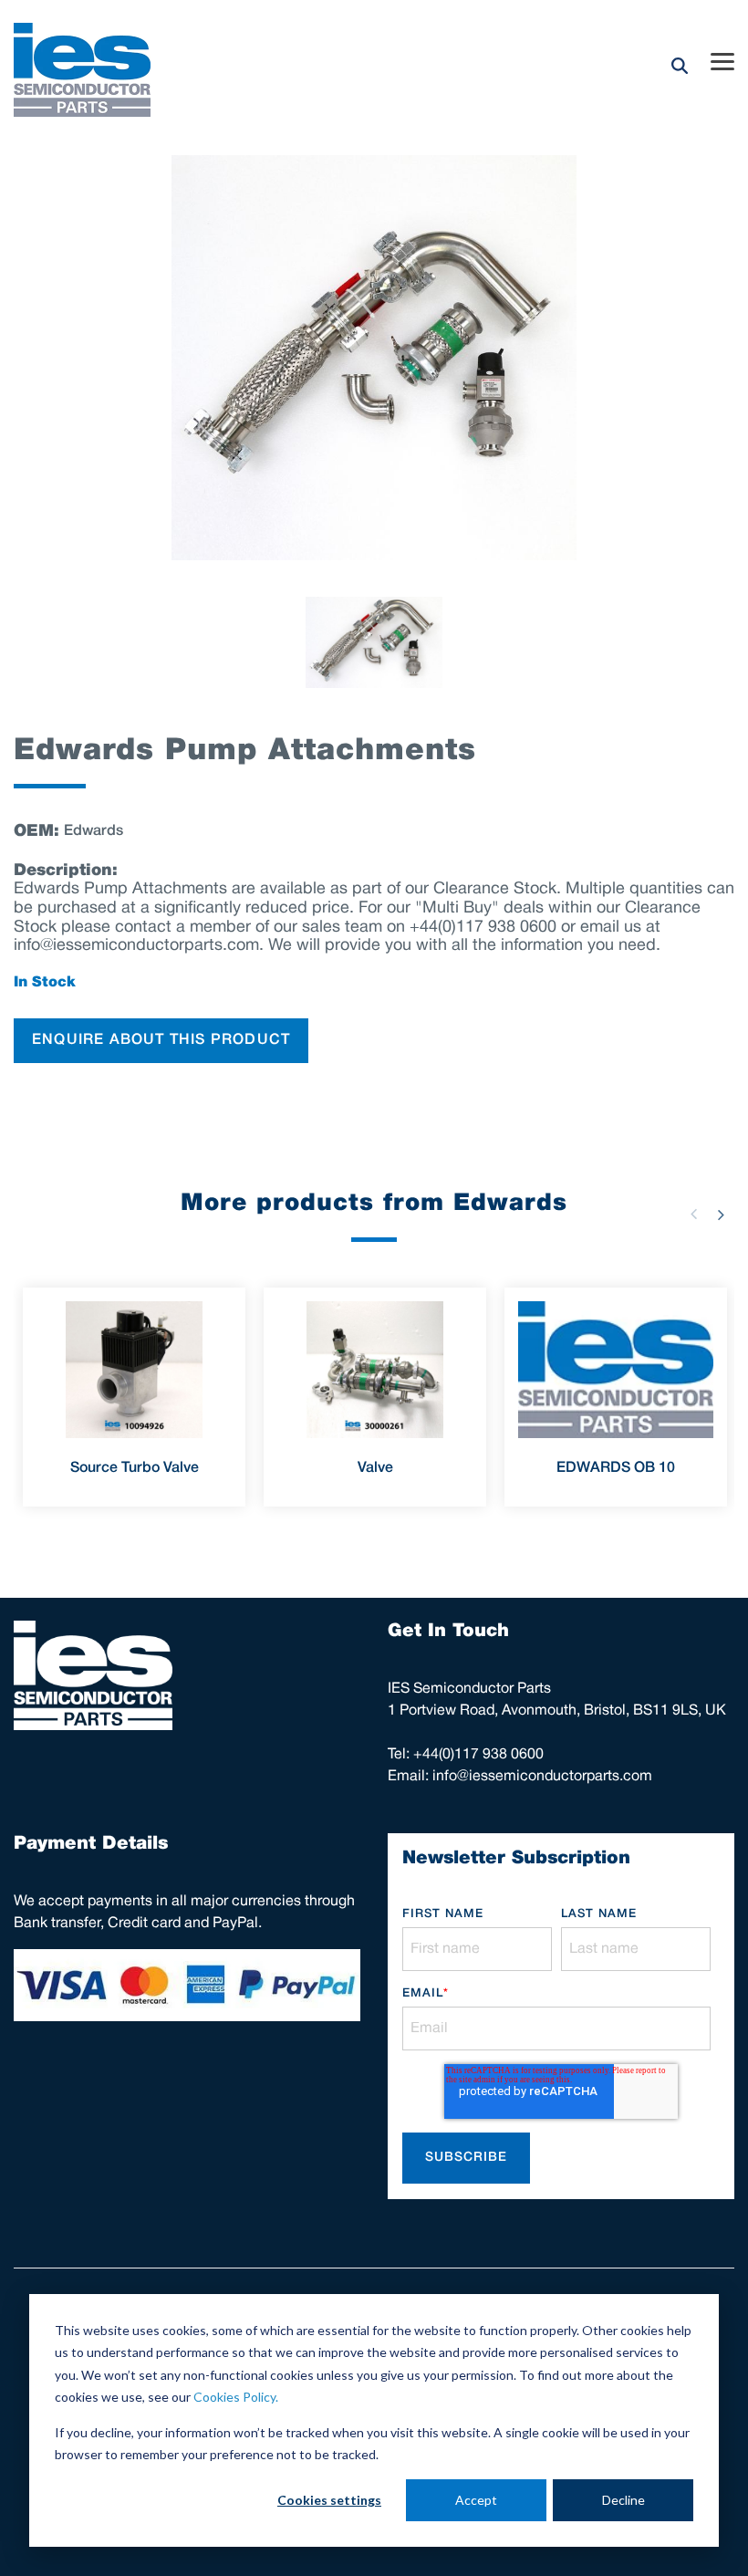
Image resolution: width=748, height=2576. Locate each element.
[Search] (680, 65)
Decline (623, 2500)
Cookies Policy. (236, 2397)
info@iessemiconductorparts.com (542, 1777)
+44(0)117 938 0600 (478, 1755)
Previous (693, 1215)
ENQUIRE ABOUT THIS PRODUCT (161, 1040)
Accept (476, 2500)
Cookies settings (329, 2500)
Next (721, 1215)
